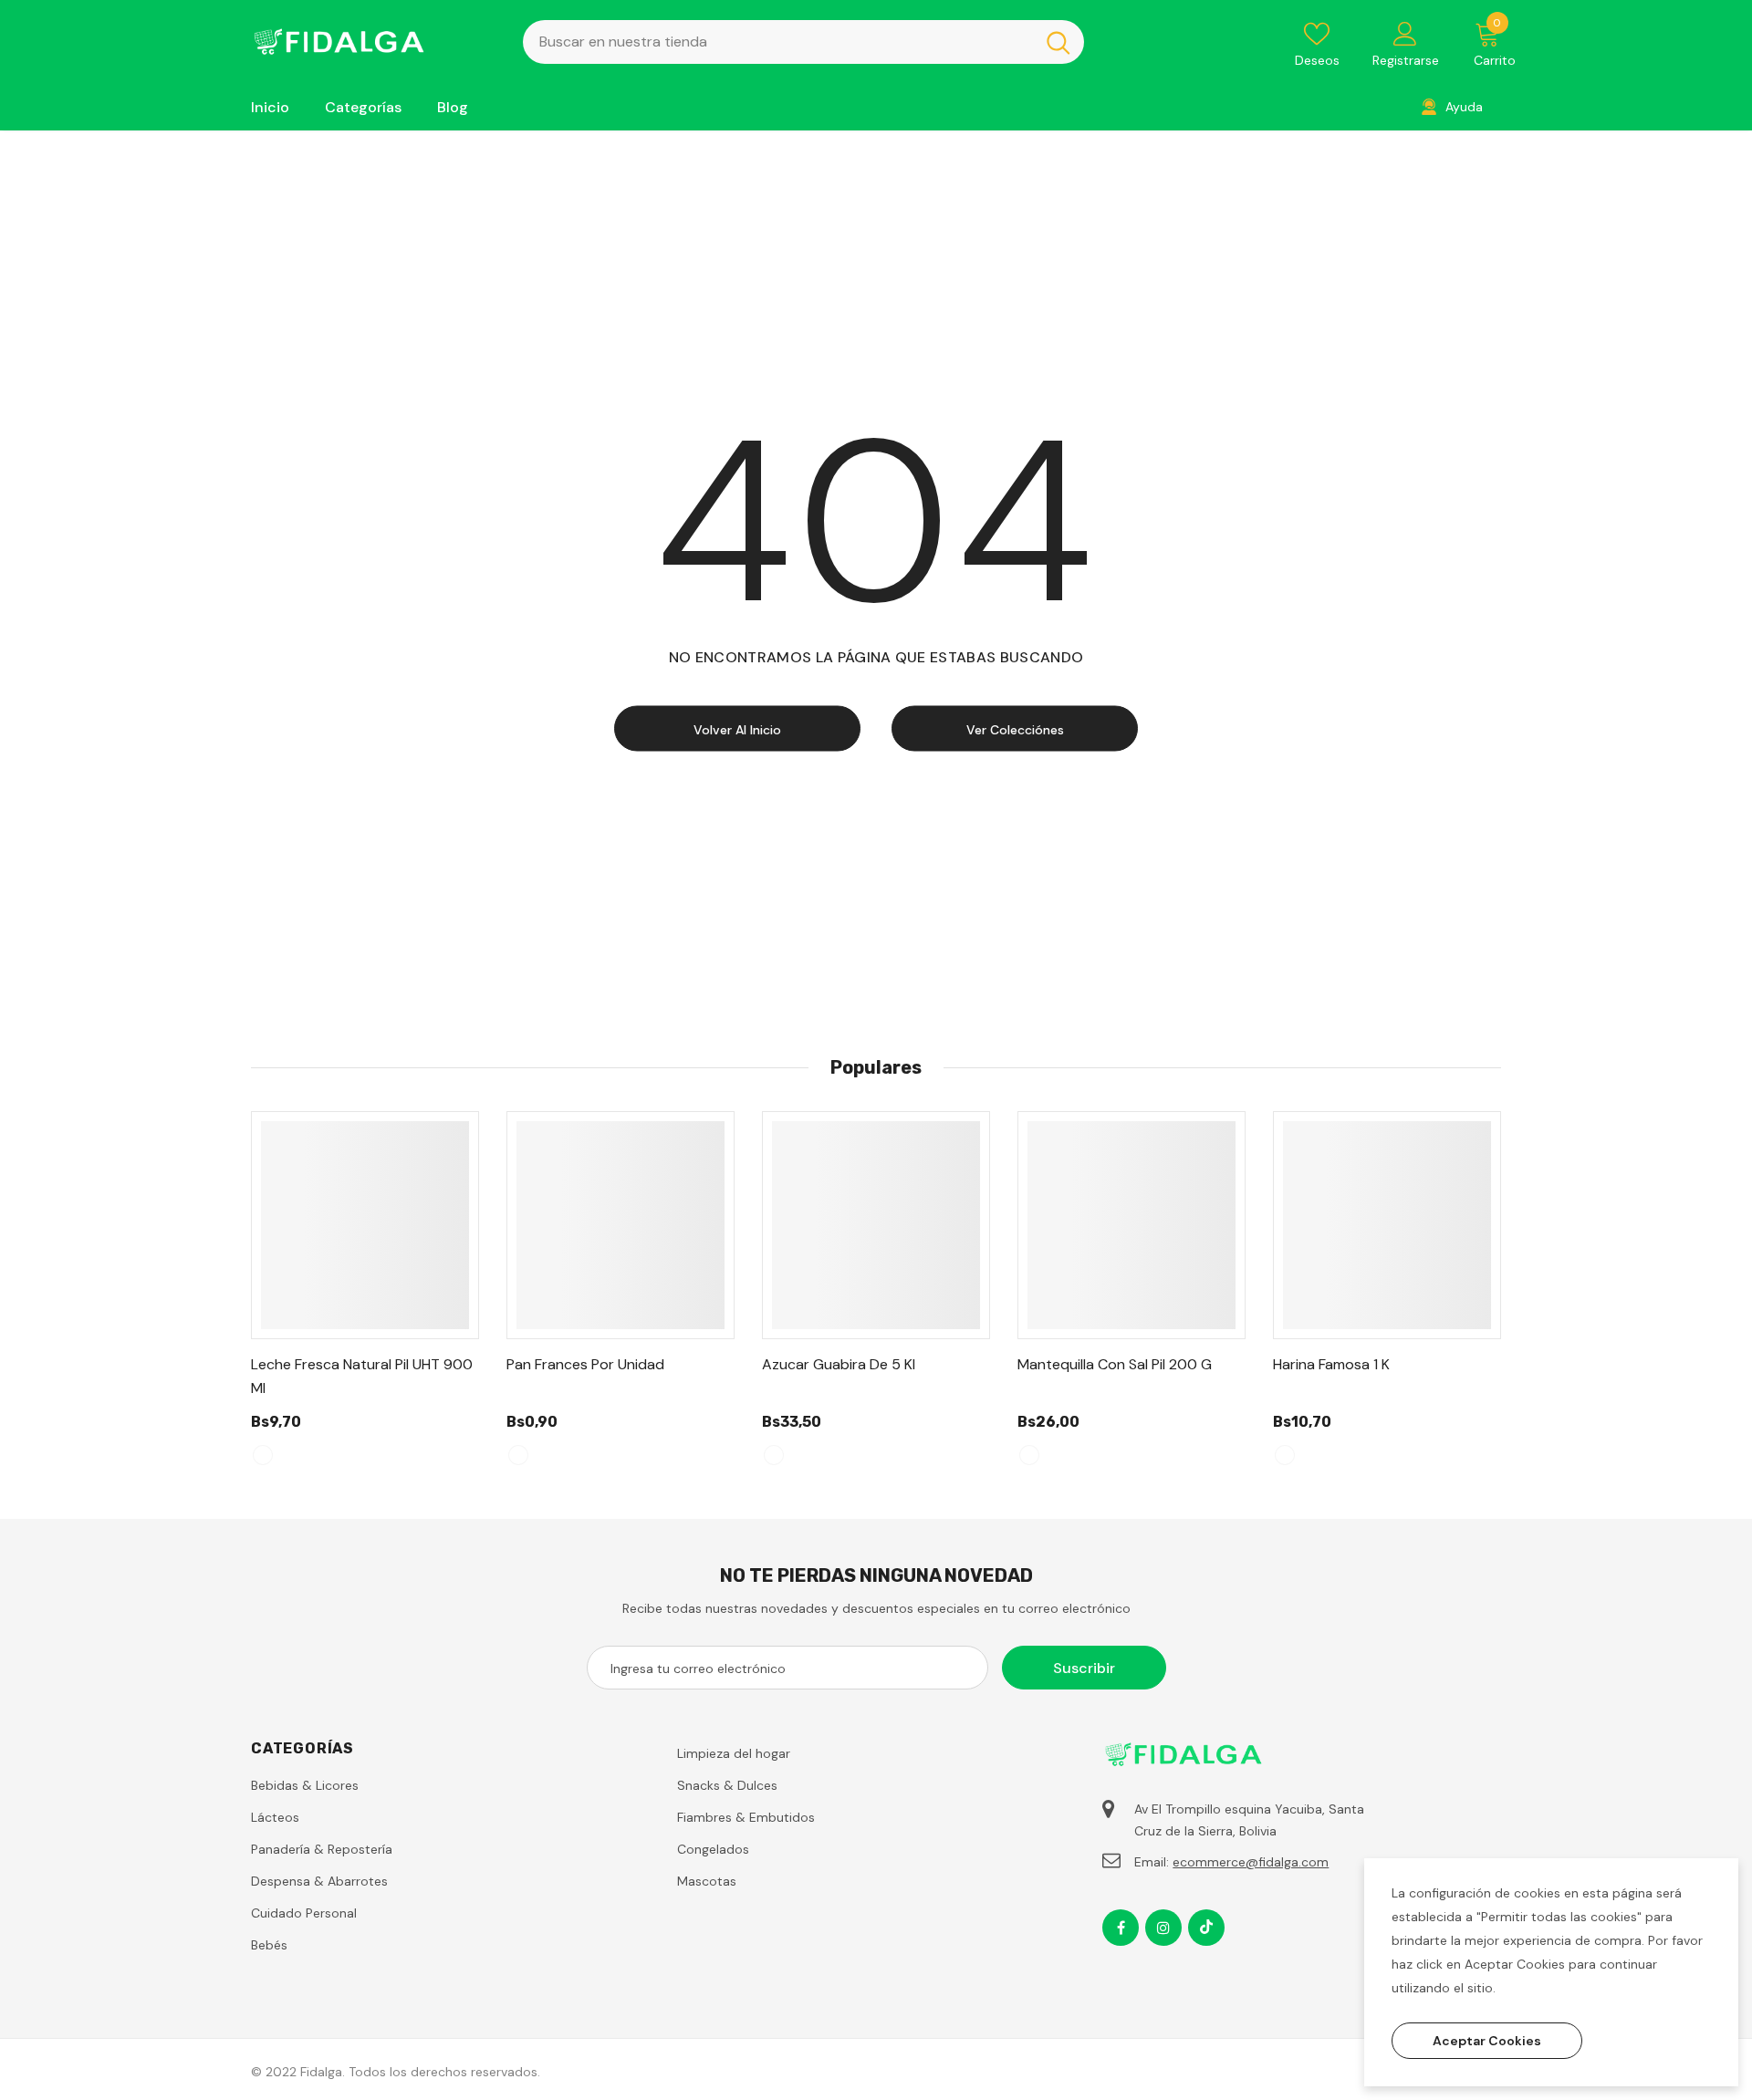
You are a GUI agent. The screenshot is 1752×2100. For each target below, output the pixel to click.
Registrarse (1406, 60)
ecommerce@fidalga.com (1251, 1862)
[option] (365, 1297)
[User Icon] (1405, 33)
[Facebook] (1121, 1928)
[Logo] (373, 42)
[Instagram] (1163, 1928)
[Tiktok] (1206, 1928)
